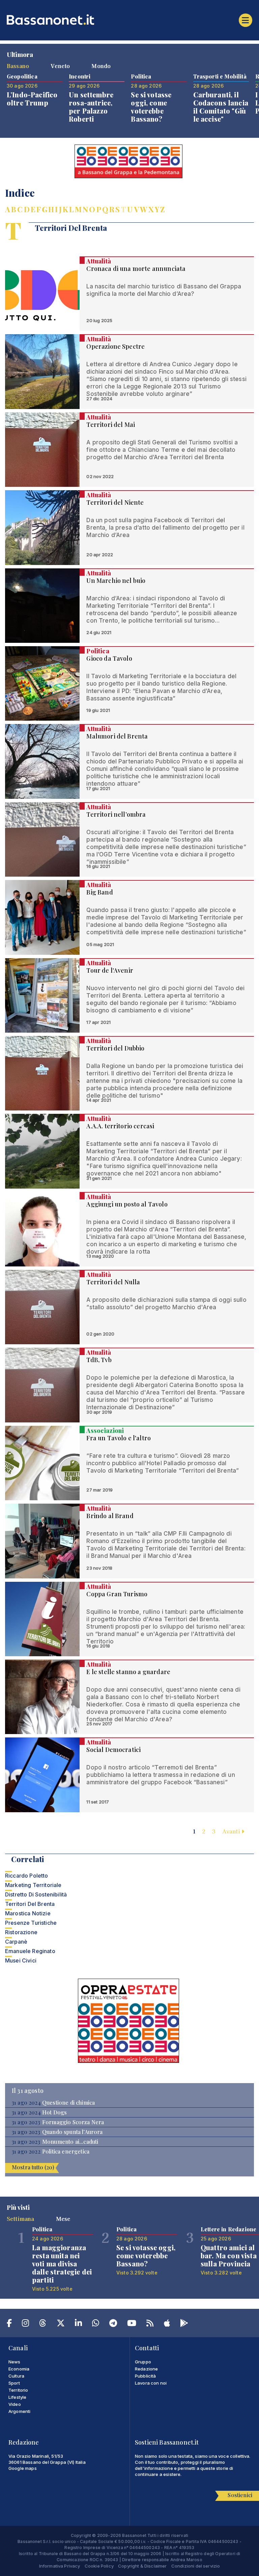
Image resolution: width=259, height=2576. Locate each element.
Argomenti (19, 2411)
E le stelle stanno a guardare (128, 1672)
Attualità (98, 261)
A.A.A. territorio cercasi (120, 1126)
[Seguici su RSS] (150, 2324)
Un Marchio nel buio (116, 580)
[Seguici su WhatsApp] (96, 2324)
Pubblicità (146, 2376)
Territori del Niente (115, 502)
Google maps (23, 2468)
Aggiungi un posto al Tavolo (127, 1204)
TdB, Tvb (99, 1360)
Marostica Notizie (28, 1913)
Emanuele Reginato (30, 1951)
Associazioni (105, 1431)
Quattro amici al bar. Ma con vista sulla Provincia (229, 2255)
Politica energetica (66, 2151)
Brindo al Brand (110, 1516)
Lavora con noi (151, 2383)
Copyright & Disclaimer (142, 2566)
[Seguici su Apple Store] (167, 2324)
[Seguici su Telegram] (113, 2324)
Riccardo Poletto (27, 1876)
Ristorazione (21, 1932)
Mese (63, 2219)
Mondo (101, 66)
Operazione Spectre (116, 346)
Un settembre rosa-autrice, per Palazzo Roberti (91, 107)
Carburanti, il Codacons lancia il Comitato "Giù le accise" (221, 107)
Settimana (20, 2219)
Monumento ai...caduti (70, 2142)
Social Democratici (113, 1750)
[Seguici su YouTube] (132, 2324)
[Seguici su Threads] (43, 2324)
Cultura (16, 2376)
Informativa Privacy (60, 2566)
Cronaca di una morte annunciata (136, 269)
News (15, 2362)
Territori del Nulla (113, 1282)
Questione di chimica (68, 2103)
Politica (98, 651)
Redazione (146, 2369)
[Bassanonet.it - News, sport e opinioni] (129, 20)
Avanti (232, 1831)
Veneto (60, 66)
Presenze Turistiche (31, 1923)
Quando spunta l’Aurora (73, 2132)
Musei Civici (21, 1960)
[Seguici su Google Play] (184, 2324)
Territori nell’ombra (116, 814)
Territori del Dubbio (115, 1048)
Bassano (18, 66)
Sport (14, 2383)
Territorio (18, 2390)
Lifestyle (17, 2397)
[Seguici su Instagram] (25, 2324)
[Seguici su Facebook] (9, 2324)
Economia (19, 2369)
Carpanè (16, 1942)
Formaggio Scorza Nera (73, 2122)
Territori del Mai (111, 425)
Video (15, 2404)
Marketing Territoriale (33, 1885)
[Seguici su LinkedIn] (78, 2324)
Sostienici (240, 2495)
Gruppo (143, 2362)
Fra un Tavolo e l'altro (119, 1438)
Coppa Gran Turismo (117, 1594)
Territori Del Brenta (30, 1904)
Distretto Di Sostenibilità (36, 1894)
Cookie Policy (99, 2566)
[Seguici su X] (61, 2324)
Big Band (99, 892)
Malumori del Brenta (117, 736)
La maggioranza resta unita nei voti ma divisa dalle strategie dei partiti (62, 2264)
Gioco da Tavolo (109, 658)
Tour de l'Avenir (110, 970)
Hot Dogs (54, 2112)
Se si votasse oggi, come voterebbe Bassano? (151, 107)
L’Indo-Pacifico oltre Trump (32, 99)
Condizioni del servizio (196, 2566)
